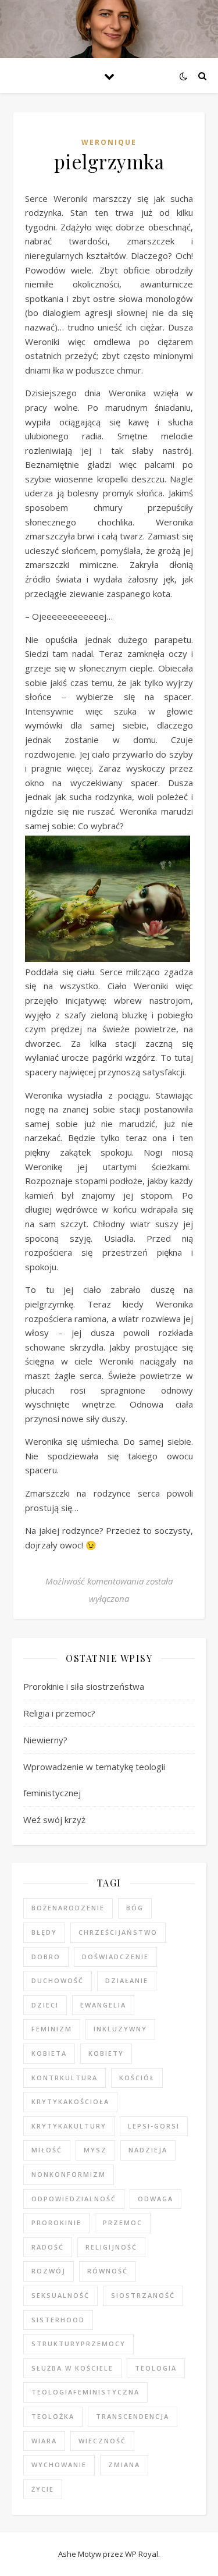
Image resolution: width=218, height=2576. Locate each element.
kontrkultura (65, 2078)
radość (48, 2247)
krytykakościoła (70, 2101)
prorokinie (56, 2223)
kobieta (49, 2053)
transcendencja (133, 2416)
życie (43, 2489)
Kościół (137, 2078)
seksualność (60, 2295)
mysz (95, 2150)
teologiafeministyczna (85, 2392)
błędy (44, 1932)
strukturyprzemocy (78, 2344)
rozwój (49, 2271)
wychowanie (59, 2465)
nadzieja (148, 2150)
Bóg (135, 1908)
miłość (47, 2150)
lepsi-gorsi (154, 2126)
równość (108, 2271)
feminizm (52, 2029)
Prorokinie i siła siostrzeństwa (84, 1686)
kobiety (106, 2053)
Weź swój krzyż (54, 1820)
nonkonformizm (69, 2174)
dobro (46, 1957)
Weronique (109, 142)
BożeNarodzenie (68, 1908)
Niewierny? (45, 1740)
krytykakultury (69, 2126)
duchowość (58, 1980)
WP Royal (142, 2554)
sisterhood (58, 2320)
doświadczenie (115, 1957)
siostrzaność (143, 2295)
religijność (111, 2247)
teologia (156, 2368)
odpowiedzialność (74, 2199)
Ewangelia (103, 2005)
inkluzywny (120, 2029)
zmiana (124, 2465)
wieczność (102, 2441)
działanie (127, 1980)
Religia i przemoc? (59, 1713)
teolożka (53, 2416)
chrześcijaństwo (118, 1932)
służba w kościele (72, 2368)
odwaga (156, 2199)
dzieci (45, 2005)
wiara (44, 2441)
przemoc (123, 2223)
